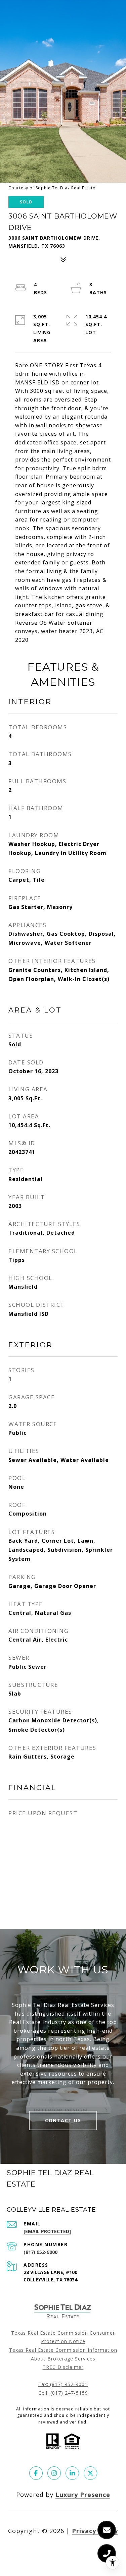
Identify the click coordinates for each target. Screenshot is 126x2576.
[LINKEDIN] (72, 2473)
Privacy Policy (95, 2531)
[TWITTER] (90, 2473)
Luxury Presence (83, 2495)
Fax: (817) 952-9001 (63, 2384)
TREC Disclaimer (63, 2367)
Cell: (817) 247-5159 (63, 2393)
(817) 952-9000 (40, 2252)
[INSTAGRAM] (54, 2473)
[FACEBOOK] (36, 2473)
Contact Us (63, 2120)
